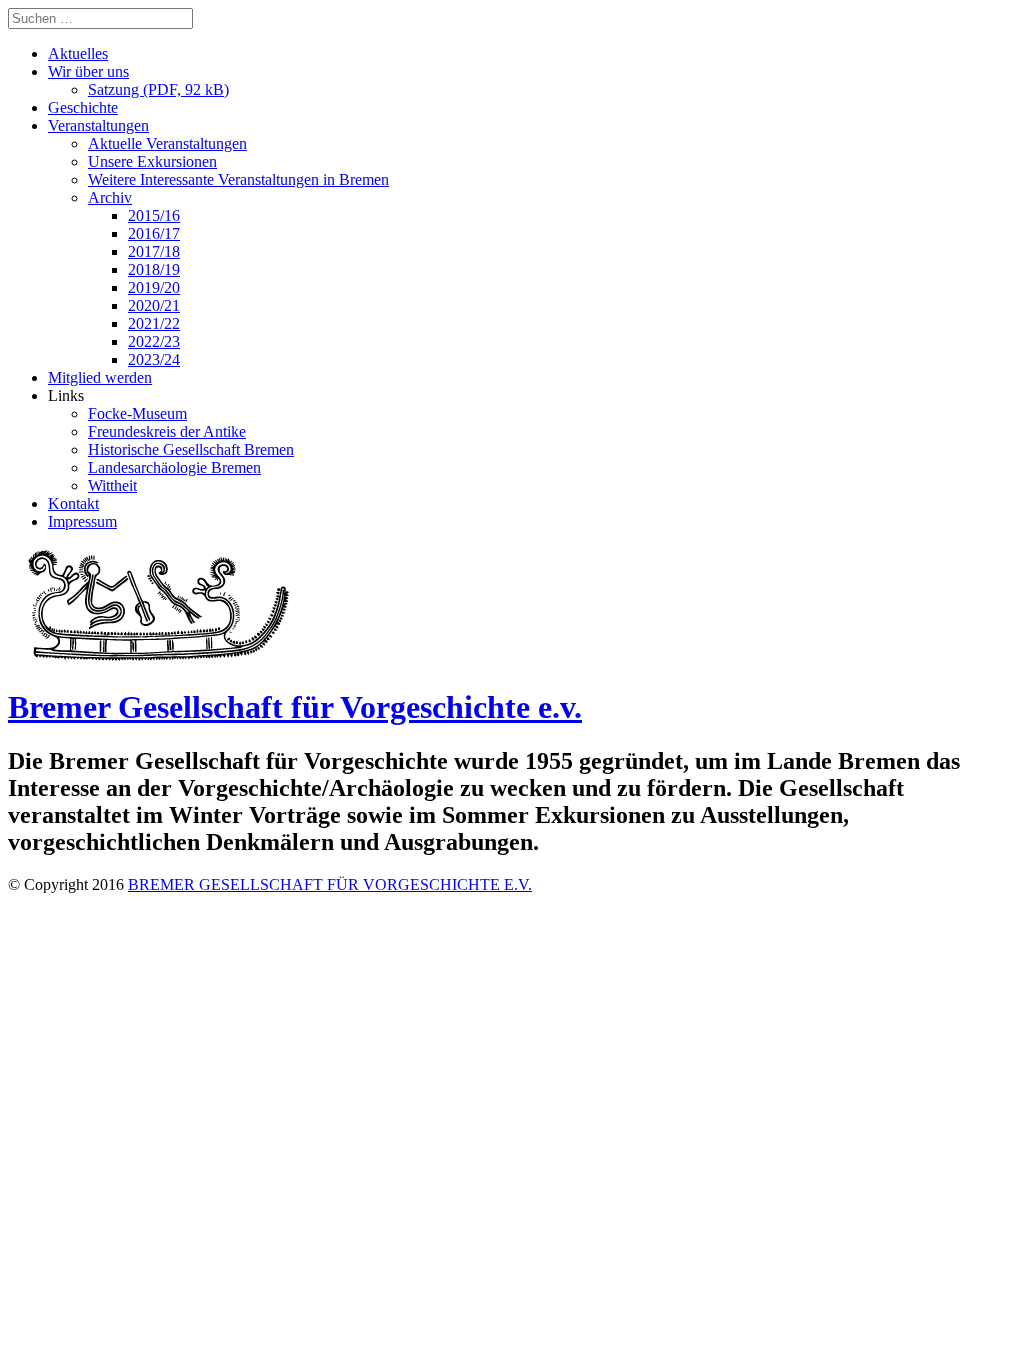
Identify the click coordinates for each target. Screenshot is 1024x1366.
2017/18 (154, 251)
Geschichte (83, 107)
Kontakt (73, 503)
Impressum (82, 521)
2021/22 (154, 323)
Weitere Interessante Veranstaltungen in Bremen (238, 179)
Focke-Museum (137, 413)
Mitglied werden (100, 377)
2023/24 (154, 359)
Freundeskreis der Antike (167, 431)
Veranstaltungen (98, 125)
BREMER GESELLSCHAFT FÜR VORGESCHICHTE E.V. (330, 884)
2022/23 (154, 341)
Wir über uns (88, 71)
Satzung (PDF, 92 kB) (158, 89)
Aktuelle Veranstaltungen (167, 143)
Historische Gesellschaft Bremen (191, 449)
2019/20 (154, 287)
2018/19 (154, 269)
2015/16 (154, 215)
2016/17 (154, 233)
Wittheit (112, 485)
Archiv (110, 197)
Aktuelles (78, 53)
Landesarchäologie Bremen (174, 467)
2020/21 (154, 305)
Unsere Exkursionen (152, 161)
